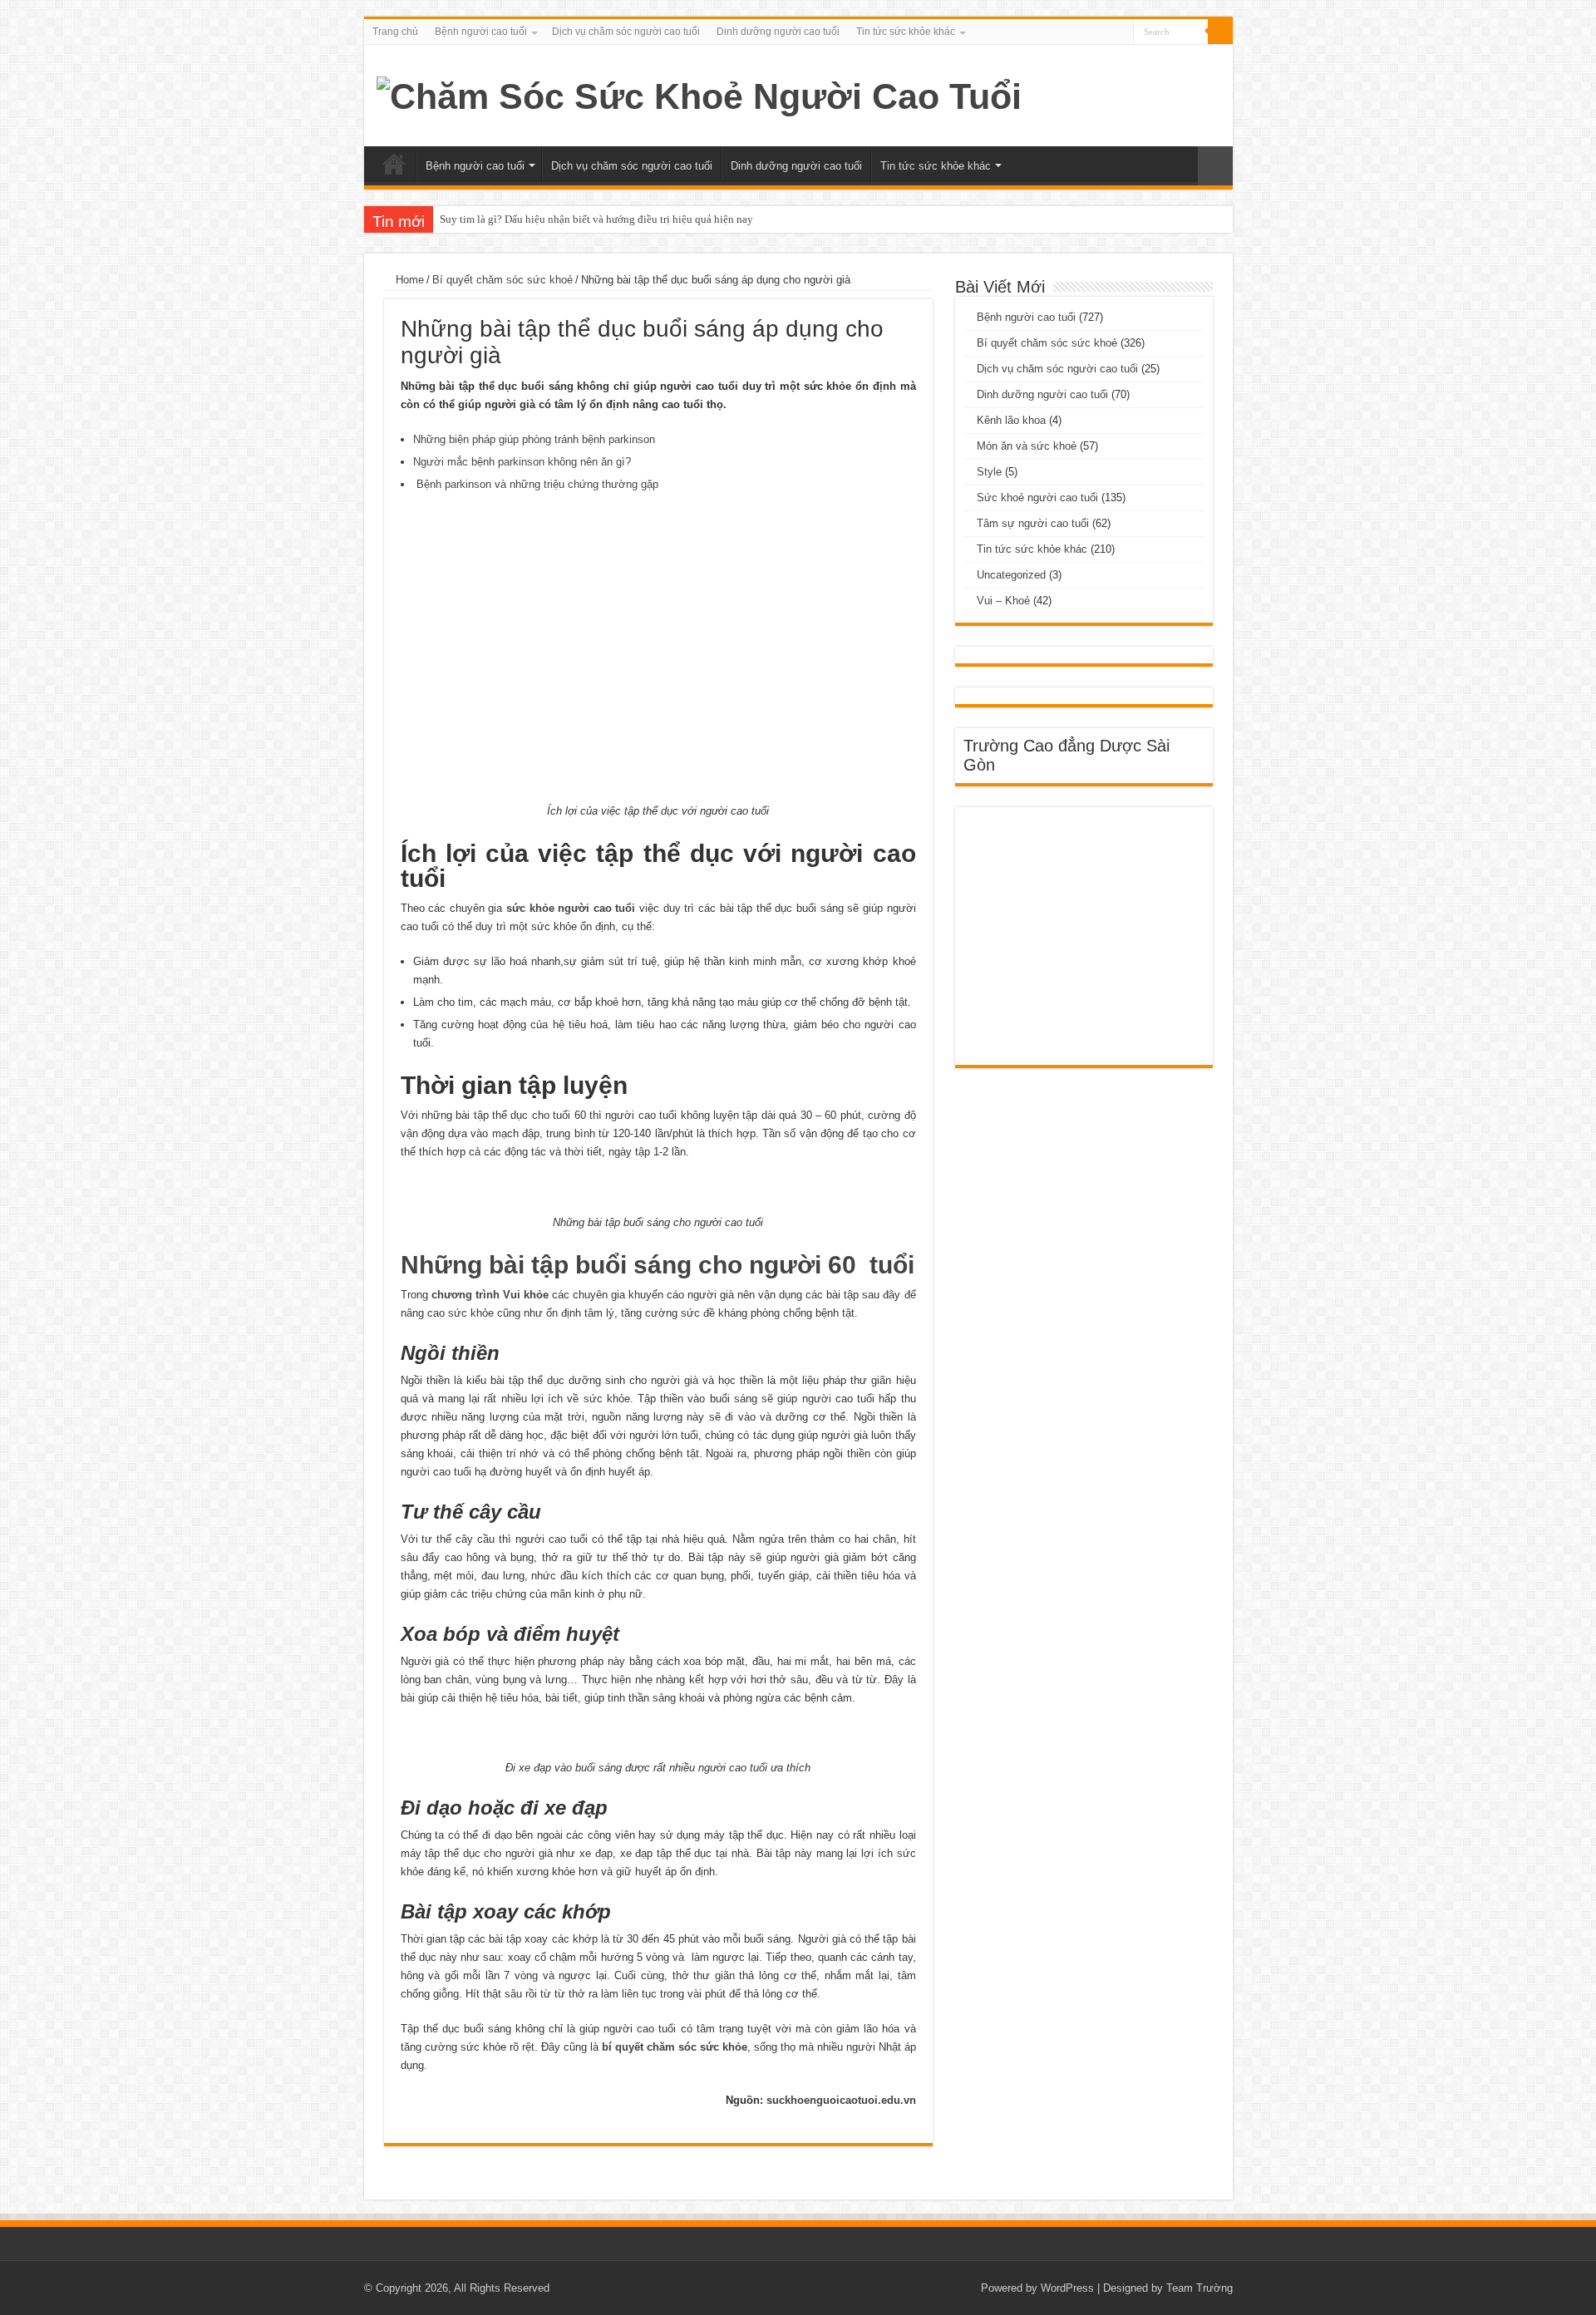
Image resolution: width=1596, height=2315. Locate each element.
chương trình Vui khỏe (490, 1295)
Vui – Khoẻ (1003, 601)
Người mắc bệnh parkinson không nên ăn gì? (522, 462)
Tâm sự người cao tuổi (1033, 523)
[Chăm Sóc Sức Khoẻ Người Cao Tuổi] (699, 94)
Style (989, 472)
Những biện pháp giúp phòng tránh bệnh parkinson (534, 439)
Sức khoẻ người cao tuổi (1037, 497)
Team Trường (1199, 2288)
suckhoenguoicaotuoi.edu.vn (841, 2100)
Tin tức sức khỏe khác (906, 32)
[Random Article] (1215, 166)
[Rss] (1121, 32)
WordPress (1067, 2288)
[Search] (1220, 32)
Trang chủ (395, 32)
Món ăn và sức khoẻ (1027, 446)
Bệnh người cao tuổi (481, 32)
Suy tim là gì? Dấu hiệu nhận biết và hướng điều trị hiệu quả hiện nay (596, 219)
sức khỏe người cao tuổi (571, 908)
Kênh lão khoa (1011, 420)
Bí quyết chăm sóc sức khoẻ (502, 280)
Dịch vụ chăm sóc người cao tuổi (626, 32)
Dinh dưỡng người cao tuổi (778, 32)
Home (408, 280)
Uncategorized (1011, 575)
